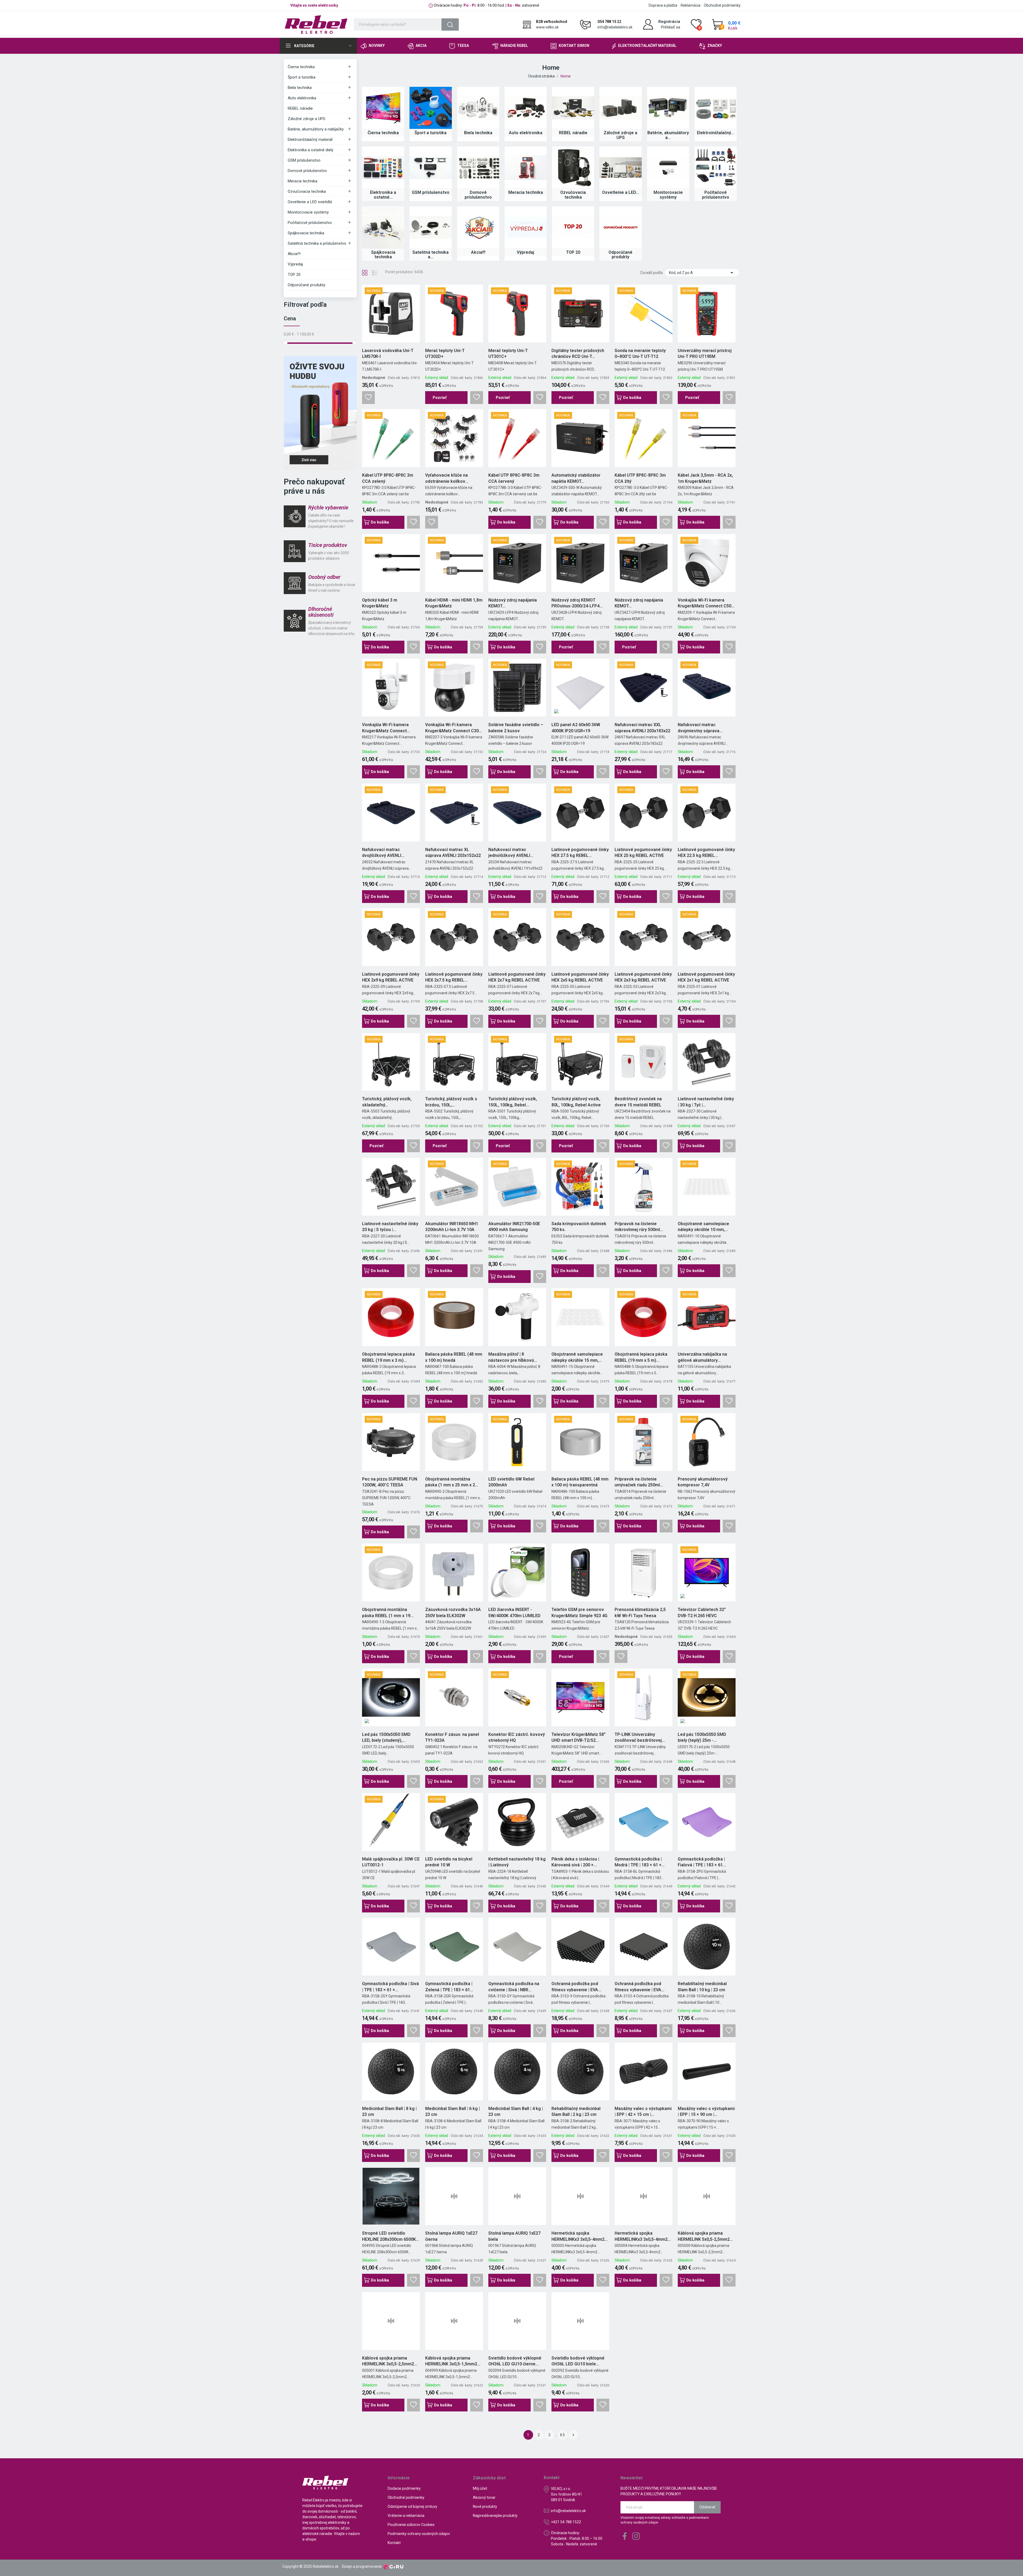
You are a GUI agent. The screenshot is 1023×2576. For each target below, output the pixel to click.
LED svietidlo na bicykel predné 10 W (449, 1862)
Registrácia (669, 22)
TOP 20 (294, 275)
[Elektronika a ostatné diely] (383, 167)
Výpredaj (295, 264)
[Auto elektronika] (526, 108)
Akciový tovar (484, 2497)
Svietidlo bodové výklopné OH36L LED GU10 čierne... (515, 2361)
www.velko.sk (547, 27)
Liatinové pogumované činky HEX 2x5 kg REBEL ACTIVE (580, 977)
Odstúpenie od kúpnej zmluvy (412, 2507)
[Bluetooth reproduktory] (320, 413)
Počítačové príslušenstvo (310, 223)
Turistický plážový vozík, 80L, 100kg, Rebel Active (576, 1102)
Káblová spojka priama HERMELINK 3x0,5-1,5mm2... (453, 2361)
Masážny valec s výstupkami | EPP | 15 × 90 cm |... (706, 2111)
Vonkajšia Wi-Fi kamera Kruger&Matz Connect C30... (454, 728)
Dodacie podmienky (404, 2488)
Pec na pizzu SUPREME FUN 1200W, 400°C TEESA (390, 1482)
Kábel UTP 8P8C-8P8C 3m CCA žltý (640, 478)
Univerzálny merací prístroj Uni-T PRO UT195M (705, 353)
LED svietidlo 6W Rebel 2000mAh (511, 1482)
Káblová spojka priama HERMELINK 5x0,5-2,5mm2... (705, 2236)
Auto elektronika (302, 98)
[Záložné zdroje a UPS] (620, 108)
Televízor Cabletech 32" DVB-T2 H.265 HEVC (702, 1612)
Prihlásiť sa (671, 27)
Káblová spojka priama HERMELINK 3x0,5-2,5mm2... (390, 2361)
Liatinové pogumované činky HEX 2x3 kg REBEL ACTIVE (643, 977)
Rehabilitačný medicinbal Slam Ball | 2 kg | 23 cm (576, 2111)
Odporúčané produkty (307, 285)
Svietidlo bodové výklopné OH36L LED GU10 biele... (578, 2361)
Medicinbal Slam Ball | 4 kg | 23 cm (516, 2111)
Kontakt (394, 2543)
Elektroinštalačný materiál (310, 140)
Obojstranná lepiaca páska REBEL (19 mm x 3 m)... (388, 1357)
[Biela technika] (478, 108)
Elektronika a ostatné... (383, 195)
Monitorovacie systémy (308, 212)
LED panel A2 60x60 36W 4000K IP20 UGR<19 (576, 728)
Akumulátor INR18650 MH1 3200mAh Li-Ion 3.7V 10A (452, 1227)
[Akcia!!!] (478, 227)
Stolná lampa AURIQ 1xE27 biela (514, 2236)
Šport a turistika (302, 77)
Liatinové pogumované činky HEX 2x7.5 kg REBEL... (454, 977)
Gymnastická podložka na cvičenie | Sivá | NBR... (514, 1987)
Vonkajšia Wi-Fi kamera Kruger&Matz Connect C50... (706, 603)
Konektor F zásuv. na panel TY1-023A (452, 1737)
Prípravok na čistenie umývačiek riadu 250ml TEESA (637, 1482)
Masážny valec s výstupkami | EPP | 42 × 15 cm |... (643, 2111)
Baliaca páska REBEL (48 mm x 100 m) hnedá (454, 1357)
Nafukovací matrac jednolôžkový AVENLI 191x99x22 (509, 853)
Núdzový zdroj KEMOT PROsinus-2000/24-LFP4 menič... (575, 603)
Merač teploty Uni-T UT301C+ (508, 353)
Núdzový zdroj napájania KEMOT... (513, 603)
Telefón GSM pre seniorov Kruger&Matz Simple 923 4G (579, 1612)
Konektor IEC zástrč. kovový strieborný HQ (517, 1737)
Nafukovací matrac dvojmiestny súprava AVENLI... (699, 728)
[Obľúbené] (368, 398)
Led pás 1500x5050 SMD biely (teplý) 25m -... (702, 1737)
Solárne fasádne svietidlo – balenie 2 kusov (516, 728)
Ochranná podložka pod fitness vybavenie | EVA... (576, 1987)
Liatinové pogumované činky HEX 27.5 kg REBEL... (580, 852)
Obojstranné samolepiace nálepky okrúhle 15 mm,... (577, 1357)
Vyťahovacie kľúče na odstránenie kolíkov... (447, 478)
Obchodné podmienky (722, 5)
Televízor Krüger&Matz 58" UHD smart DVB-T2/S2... (579, 1737)
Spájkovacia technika (306, 233)
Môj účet (480, 2488)
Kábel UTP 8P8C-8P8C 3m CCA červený (514, 478)
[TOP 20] (573, 227)
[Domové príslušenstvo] (478, 167)
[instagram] (636, 2536)
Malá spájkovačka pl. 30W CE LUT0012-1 (391, 1862)
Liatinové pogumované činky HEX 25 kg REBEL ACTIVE (643, 852)
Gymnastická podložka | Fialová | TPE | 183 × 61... (702, 1862)
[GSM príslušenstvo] (431, 167)
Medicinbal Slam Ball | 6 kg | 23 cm (452, 2111)
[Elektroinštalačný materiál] (716, 108)
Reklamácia (691, 5)
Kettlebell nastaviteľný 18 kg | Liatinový (517, 1862)
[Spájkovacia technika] (383, 227)
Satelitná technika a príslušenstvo (317, 243)
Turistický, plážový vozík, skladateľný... (387, 1102)
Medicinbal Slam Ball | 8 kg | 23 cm (389, 2111)
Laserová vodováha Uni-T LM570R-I (388, 353)
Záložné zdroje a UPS (307, 119)
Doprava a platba (663, 5)
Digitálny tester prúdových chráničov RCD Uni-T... (578, 353)
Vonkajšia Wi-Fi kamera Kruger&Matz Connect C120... (385, 728)
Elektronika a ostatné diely (310, 150)
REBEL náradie (300, 108)
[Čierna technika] (383, 108)
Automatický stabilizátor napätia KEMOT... (576, 478)
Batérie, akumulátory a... (668, 135)
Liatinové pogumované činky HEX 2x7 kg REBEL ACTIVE (517, 977)
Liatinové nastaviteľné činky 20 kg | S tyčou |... (390, 1227)
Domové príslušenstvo (307, 171)
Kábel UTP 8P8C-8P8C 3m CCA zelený (388, 478)
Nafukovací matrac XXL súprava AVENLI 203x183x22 (642, 728)
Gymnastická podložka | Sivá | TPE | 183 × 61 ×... (390, 1987)
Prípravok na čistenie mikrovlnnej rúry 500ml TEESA (637, 1227)
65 (563, 2435)
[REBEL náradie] (573, 108)
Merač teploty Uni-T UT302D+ (445, 353)
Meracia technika (303, 181)
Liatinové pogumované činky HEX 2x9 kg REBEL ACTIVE (391, 977)
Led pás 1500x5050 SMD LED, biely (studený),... (386, 1737)
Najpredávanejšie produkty (495, 2516)
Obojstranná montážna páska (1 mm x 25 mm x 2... (452, 1482)
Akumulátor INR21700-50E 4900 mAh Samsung (514, 1227)
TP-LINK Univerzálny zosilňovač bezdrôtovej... (640, 1737)
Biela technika (300, 88)
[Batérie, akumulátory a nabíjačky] (668, 108)
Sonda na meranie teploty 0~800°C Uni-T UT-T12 (640, 353)
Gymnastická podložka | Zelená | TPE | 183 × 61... (449, 1987)
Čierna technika (301, 67)
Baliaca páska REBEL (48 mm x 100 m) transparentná (580, 1482)
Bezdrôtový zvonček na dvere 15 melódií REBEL (638, 1102)
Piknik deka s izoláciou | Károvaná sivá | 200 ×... (575, 1862)
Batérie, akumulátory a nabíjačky (316, 129)
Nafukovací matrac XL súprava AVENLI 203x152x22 (453, 852)
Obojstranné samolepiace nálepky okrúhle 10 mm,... (703, 1227)
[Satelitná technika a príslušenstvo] (431, 227)
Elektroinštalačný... (715, 133)
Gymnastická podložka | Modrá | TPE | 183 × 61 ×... (640, 1862)
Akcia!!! (294, 254)
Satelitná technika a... (431, 255)
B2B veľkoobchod (552, 22)
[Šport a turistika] (431, 108)
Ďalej (573, 2435)
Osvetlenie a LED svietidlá (310, 202)
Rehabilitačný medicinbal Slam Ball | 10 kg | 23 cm (702, 1987)
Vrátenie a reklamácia (406, 2516)
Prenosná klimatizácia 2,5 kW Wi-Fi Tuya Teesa (640, 1612)
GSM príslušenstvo (304, 160)
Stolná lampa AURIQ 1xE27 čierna (451, 2236)
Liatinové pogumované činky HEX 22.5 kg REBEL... (706, 852)
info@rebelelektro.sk (615, 27)
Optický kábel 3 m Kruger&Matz (380, 603)
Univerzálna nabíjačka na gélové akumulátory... (702, 1357)
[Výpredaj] (526, 227)
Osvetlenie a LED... (621, 192)
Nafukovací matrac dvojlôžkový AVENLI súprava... (382, 853)
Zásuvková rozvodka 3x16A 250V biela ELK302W (453, 1612)
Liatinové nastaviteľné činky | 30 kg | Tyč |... (706, 1102)
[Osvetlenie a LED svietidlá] (620, 167)
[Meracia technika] (526, 167)
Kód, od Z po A (702, 273)
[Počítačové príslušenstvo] (716, 167)
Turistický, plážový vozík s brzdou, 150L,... (451, 1102)
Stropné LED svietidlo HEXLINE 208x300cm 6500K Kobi (389, 2236)
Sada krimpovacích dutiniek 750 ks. (579, 1227)
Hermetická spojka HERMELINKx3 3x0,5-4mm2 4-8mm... (641, 2236)
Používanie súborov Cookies (411, 2525)
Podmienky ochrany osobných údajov (419, 2534)
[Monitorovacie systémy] (668, 167)
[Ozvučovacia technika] (573, 167)
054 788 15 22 (609, 22)
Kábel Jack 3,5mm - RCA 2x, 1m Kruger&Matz (705, 478)
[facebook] (625, 2536)
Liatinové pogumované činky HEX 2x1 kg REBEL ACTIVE (706, 977)
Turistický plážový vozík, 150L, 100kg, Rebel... (513, 1102)
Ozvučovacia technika (307, 191)
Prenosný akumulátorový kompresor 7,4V (703, 1482)
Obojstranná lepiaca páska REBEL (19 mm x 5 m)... (641, 1357)
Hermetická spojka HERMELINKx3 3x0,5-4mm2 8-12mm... (578, 2236)
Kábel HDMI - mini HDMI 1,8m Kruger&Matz (454, 603)
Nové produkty (485, 2507)
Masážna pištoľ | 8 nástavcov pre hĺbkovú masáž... (511, 1357)
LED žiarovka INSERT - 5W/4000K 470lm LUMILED (514, 1612)
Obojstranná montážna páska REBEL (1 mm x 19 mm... (386, 1613)
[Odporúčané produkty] (620, 227)
